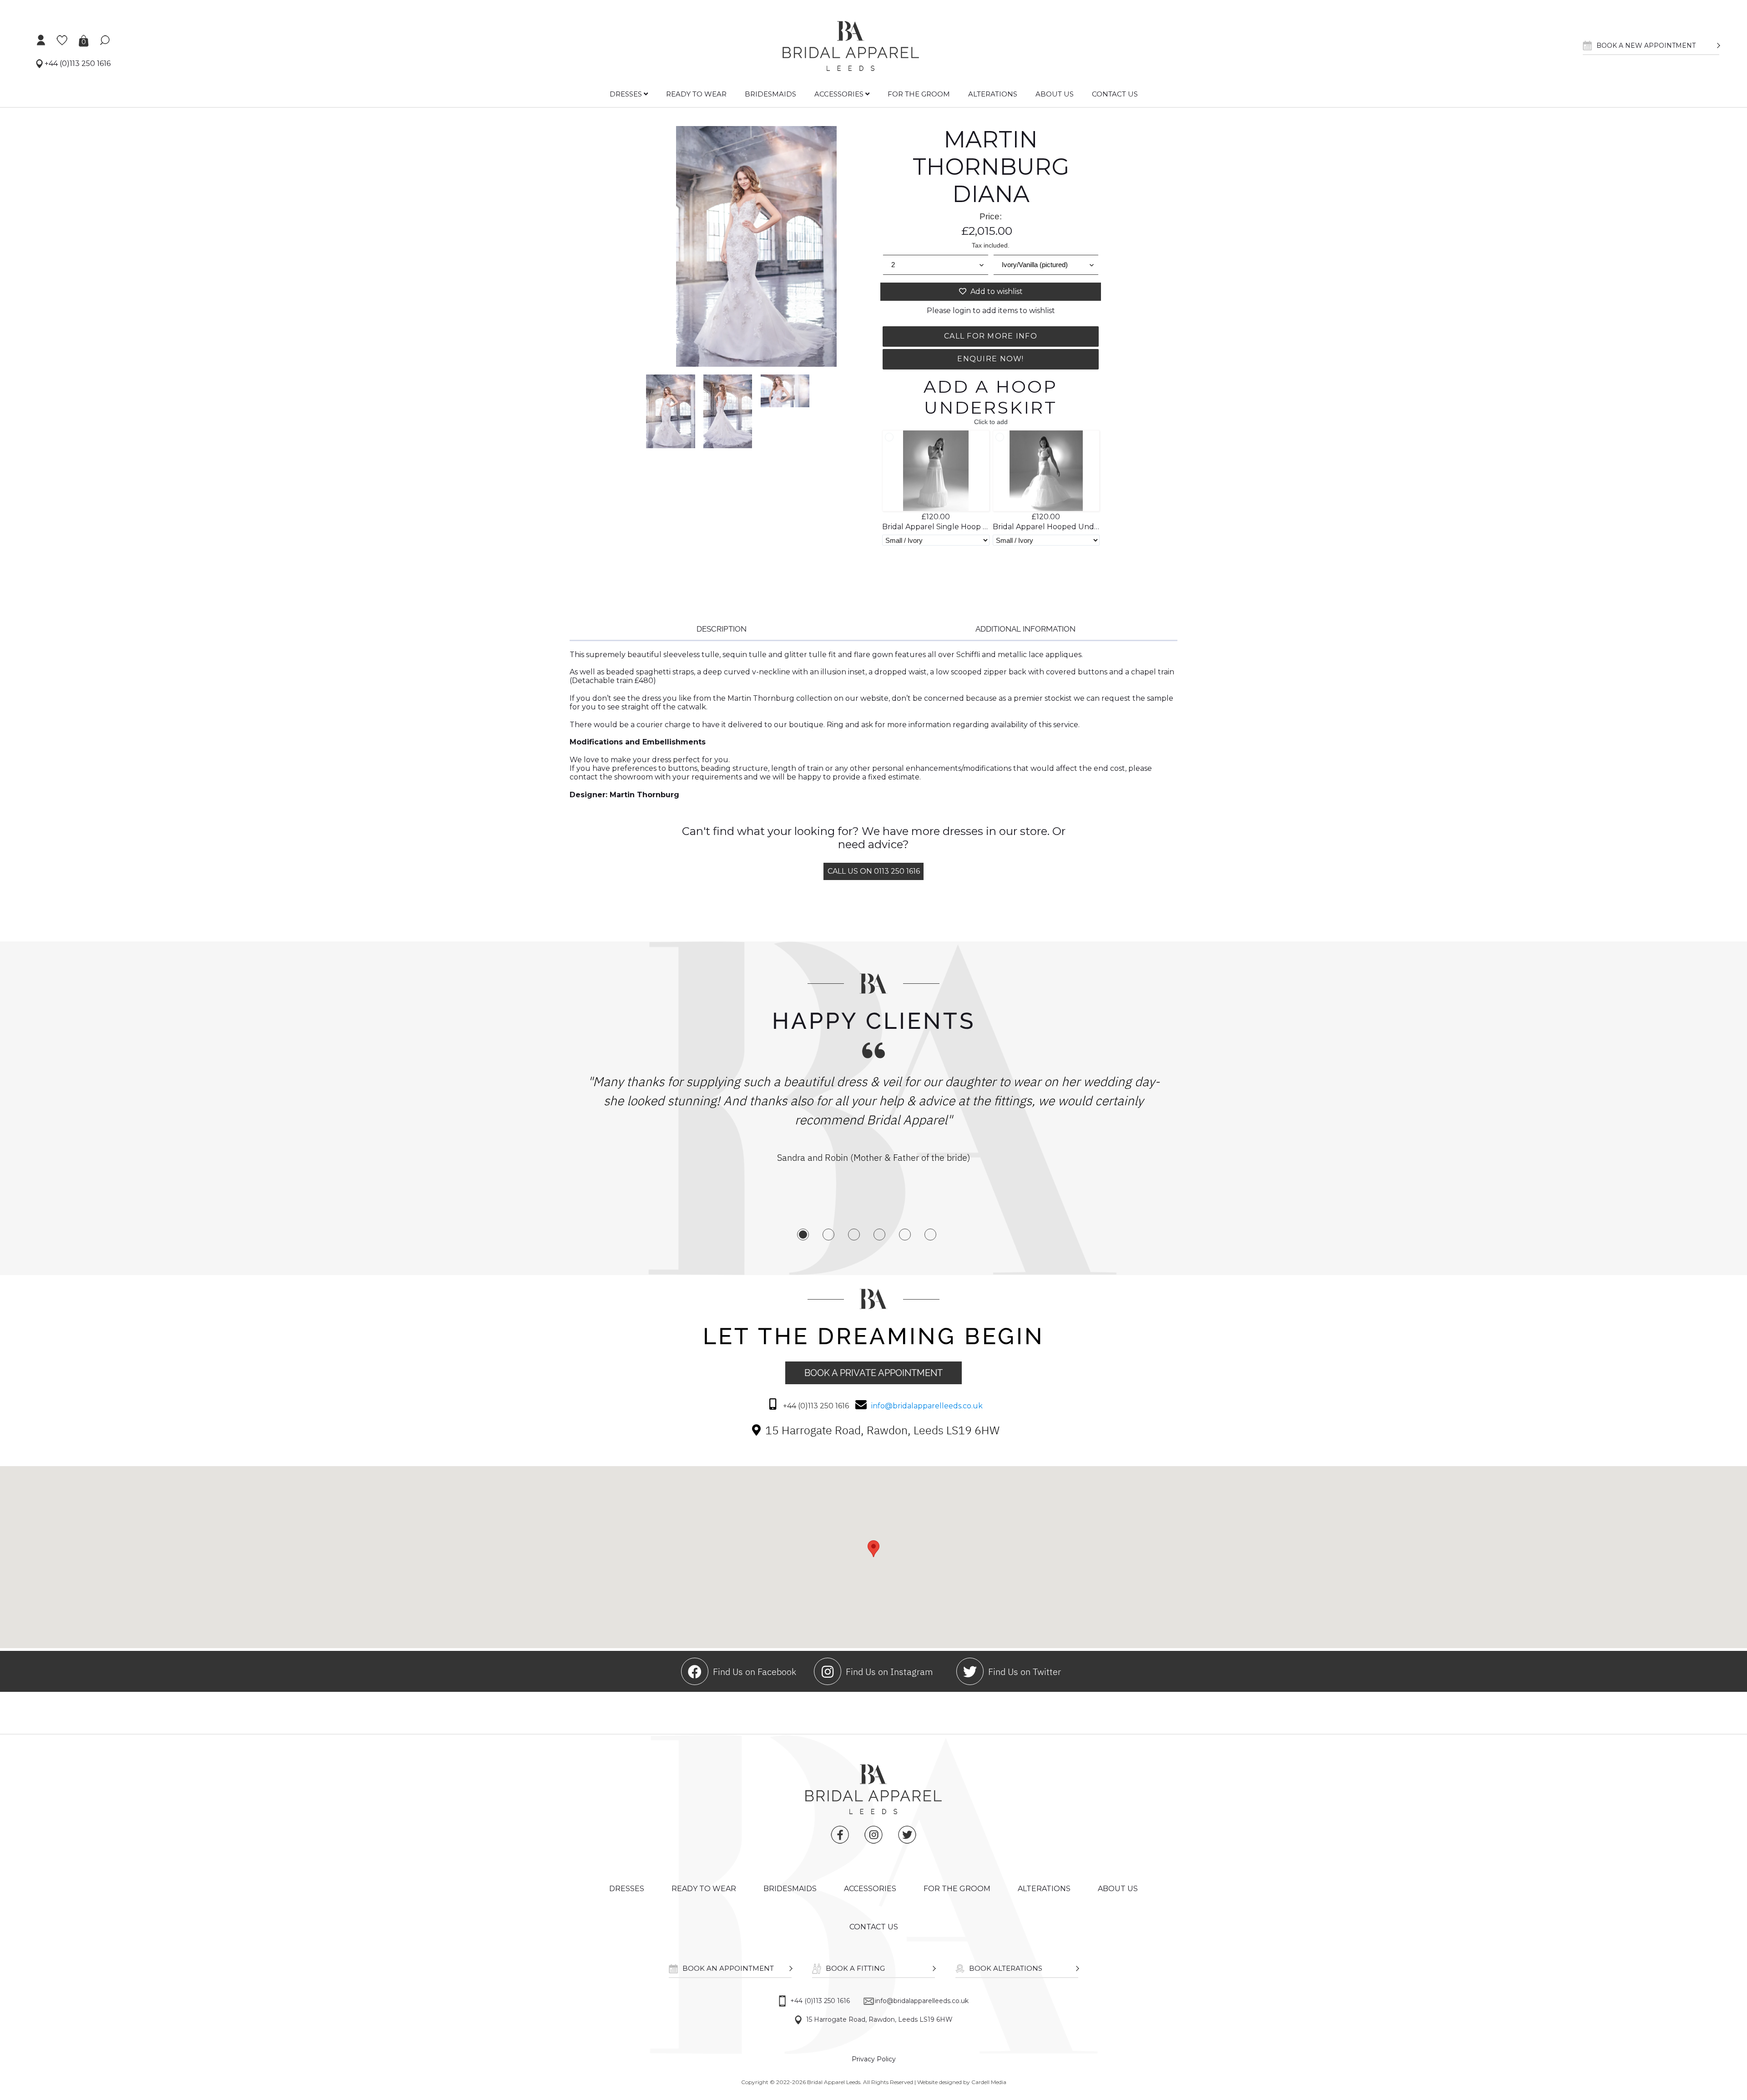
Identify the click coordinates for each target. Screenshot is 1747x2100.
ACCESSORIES (840, 94)
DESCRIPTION (722, 629)
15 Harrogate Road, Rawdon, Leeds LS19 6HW (879, 2019)
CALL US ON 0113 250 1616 (874, 871)
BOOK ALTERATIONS (1006, 1968)
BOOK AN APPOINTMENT (728, 1968)
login (962, 311)
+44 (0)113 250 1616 (77, 63)
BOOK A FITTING (855, 1968)
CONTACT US (1115, 94)
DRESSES (627, 94)
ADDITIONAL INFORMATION (1025, 629)
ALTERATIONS (993, 94)
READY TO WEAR (696, 94)
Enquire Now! (990, 359)
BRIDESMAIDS (770, 94)
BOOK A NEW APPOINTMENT (1646, 46)
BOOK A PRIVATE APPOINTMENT (873, 1373)
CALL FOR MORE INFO (991, 336)
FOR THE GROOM (919, 94)
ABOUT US (1055, 94)
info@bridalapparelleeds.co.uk (927, 1406)
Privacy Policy (874, 2059)
